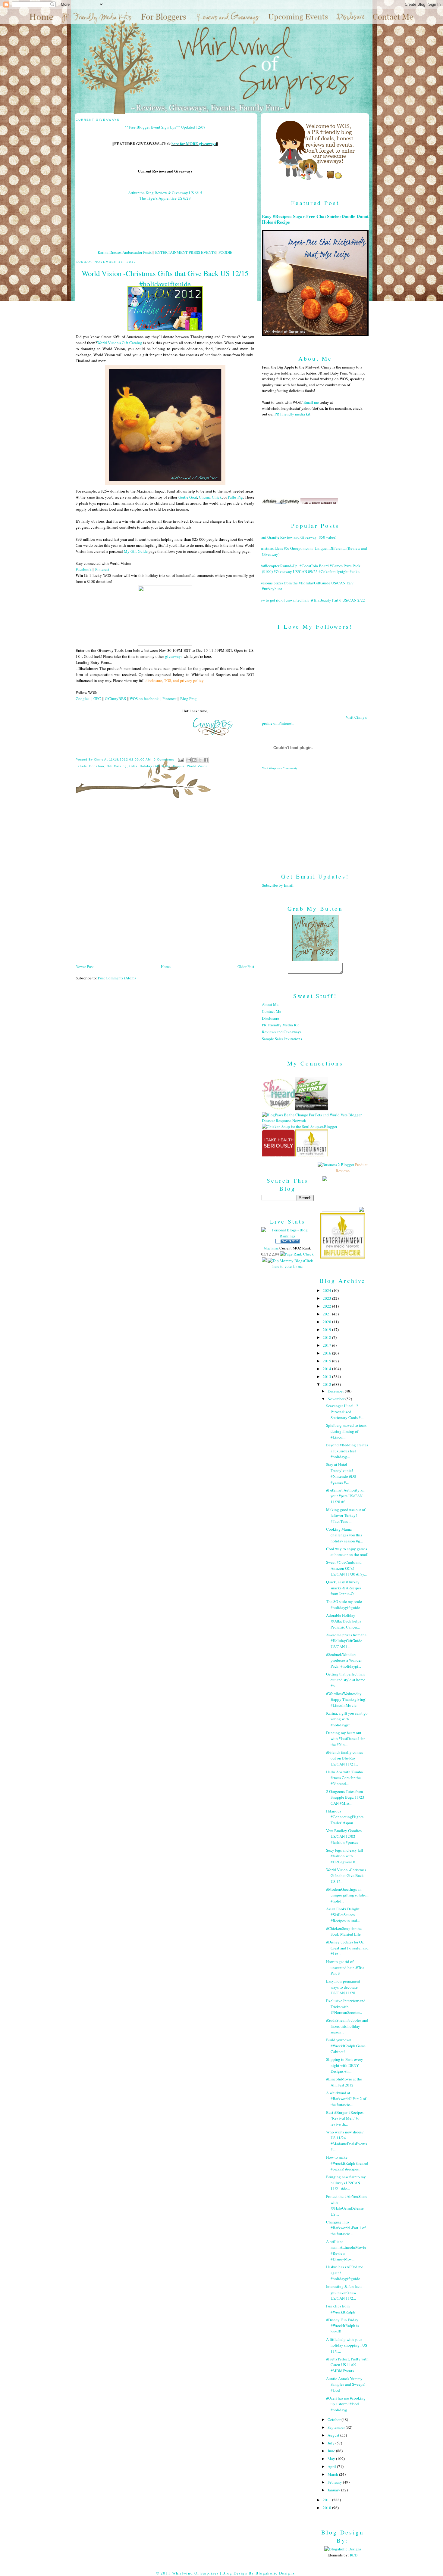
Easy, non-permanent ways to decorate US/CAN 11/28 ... (343, 1987)
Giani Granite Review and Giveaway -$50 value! (297, 537)
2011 (327, 2500)
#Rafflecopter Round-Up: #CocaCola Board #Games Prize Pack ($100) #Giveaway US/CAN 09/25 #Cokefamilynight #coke (309, 569)
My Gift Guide (136, 551)
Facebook (84, 569)
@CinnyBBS (115, 698)
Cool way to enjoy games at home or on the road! (347, 1552)
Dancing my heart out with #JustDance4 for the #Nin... (345, 1739)
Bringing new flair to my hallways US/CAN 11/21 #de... (346, 2183)
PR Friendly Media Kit (280, 1025)
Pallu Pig (235, 497)
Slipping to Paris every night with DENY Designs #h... (345, 2065)
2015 (327, 1361)
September (337, 2427)
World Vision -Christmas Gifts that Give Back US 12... (346, 1876)
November (336, 1399)
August (334, 2435)
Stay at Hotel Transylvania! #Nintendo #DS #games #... (341, 1473)
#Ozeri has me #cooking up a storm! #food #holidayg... (346, 2404)
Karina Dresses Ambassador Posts (125, 252)
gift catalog (117, 766)
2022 (327, 1306)
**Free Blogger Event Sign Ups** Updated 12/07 (165, 127)
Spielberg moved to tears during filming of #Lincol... (346, 1431)
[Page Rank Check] (297, 1254)
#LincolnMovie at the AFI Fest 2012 (344, 2082)
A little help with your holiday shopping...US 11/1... (347, 2345)
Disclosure (270, 1018)
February (335, 2482)
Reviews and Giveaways (282, 1032)
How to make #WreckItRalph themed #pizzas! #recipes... (347, 2163)
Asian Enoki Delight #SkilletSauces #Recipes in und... (343, 1915)
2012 (327, 1384)
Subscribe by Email (278, 885)
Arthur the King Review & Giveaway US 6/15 (165, 193)
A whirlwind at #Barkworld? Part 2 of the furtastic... (346, 2099)
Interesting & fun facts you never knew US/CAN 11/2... (344, 2292)
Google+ (83, 698)
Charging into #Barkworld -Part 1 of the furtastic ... (346, 2228)
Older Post (246, 966)
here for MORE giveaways (194, 143)
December (336, 1391)
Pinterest (102, 569)
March (333, 2474)
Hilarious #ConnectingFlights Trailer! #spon (345, 1817)
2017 (327, 1345)
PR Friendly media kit (292, 414)
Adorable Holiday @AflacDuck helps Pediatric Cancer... (344, 1621)
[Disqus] (165, 883)
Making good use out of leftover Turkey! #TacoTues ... (346, 1515)
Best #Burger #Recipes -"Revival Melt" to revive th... (346, 2118)
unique (179, 766)
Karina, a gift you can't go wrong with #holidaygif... (347, 1719)
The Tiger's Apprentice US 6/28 (165, 198)
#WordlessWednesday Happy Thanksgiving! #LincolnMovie (346, 1699)
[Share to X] (200, 760)
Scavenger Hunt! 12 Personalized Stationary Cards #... (345, 1412)
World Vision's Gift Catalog (120, 343)
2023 (327, 1298)
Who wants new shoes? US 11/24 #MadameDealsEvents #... (347, 2141)
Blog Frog (189, 698)
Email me (311, 402)
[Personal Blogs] (287, 1242)
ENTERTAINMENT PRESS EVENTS (185, 252)
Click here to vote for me (293, 1264)
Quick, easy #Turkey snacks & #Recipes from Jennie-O (344, 1588)
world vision (198, 766)
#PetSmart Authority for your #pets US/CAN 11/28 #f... (345, 1496)
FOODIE (225, 252)
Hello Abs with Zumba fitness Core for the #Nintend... (344, 1778)
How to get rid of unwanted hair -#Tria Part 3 (345, 1967)
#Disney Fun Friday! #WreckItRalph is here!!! (343, 2326)
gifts (133, 766)
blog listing (271, 1248)
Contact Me (272, 1011)
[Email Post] (181, 759)
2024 (327, 1290)
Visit (280, 768)
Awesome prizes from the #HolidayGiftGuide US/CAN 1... (346, 1641)
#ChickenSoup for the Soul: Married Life (344, 1931)
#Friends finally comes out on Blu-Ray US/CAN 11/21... (344, 1758)
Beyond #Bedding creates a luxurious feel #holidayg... (347, 1451)
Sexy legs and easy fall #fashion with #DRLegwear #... (345, 1856)
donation (97, 766)
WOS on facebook (144, 698)
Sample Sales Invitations (282, 1039)
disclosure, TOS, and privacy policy (174, 680)
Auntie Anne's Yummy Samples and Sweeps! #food (346, 2384)
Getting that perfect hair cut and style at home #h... (346, 1680)
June (332, 2451)
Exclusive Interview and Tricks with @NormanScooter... (346, 2007)
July (331, 2443)
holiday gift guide (155, 766)
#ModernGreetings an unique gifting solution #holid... (347, 1895)
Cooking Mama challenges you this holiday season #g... (344, 1535)
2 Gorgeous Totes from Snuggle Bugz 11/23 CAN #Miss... (345, 1797)
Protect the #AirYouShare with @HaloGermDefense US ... (347, 2205)
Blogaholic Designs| (276, 2573)
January (334, 2490)
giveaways (174, 656)
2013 (327, 1377)
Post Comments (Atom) (117, 978)
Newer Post (85, 966)
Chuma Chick (210, 497)
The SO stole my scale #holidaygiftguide (344, 1604)
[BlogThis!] (194, 760)
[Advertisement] (315, 817)
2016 (327, 1353)
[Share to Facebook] (206, 760)
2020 (327, 1322)
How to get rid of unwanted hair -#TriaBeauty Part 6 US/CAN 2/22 (311, 600)
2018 (327, 1337)
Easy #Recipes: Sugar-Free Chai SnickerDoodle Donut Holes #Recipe (315, 219)
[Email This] (189, 760)
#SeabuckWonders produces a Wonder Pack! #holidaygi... (344, 1660)
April (332, 2466)
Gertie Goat (188, 497)
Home (166, 966)
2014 (327, 1369)
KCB (354, 2555)
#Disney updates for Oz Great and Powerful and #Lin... (347, 1948)
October (335, 2419)
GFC (97, 698)
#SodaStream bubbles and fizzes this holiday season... (347, 2026)
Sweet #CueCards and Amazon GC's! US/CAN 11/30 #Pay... (346, 1568)
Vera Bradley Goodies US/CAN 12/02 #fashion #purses (344, 1836)
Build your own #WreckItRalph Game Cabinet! (346, 2046)
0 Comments (164, 759)
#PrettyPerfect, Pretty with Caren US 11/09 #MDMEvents (347, 2365)
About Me (270, 1004)
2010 (327, 2508)
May (332, 2459)
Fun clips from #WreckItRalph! (341, 2309)
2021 (327, 1314)
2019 (327, 1330)
